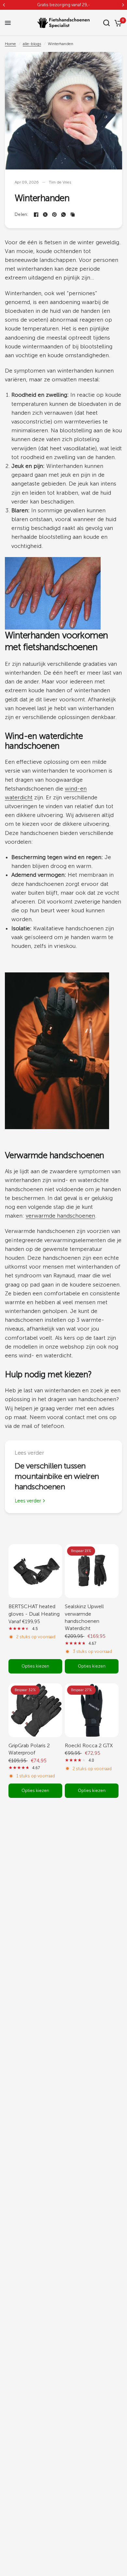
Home (10, 44)
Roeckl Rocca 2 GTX (89, 1745)
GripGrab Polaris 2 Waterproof (29, 1749)
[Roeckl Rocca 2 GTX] (92, 1710)
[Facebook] (36, 215)
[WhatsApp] (63, 215)
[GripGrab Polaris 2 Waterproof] (35, 1710)
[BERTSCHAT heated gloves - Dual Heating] (35, 1571)
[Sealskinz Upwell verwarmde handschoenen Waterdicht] (92, 1571)
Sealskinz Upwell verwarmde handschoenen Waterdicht (84, 1617)
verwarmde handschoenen (60, 1216)
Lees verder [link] (28, 1501)
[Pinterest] (54, 215)
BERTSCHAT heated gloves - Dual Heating (34, 1610)
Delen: (21, 214)
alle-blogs (32, 44)
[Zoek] (106, 23)
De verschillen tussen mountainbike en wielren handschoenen (57, 1476)
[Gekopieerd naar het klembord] (73, 215)
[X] (45, 215)
